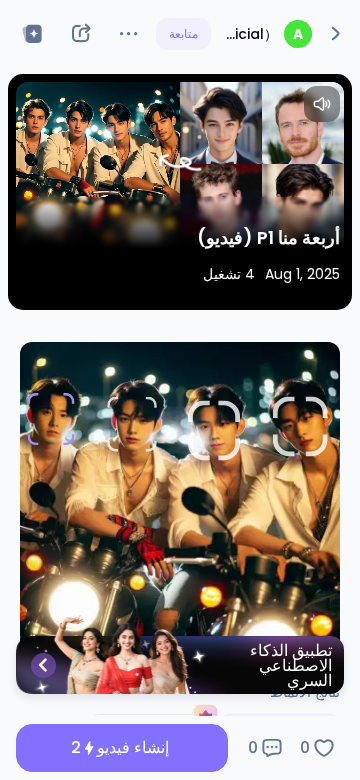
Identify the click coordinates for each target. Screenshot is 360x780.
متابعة (183, 33)
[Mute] (322, 104)
